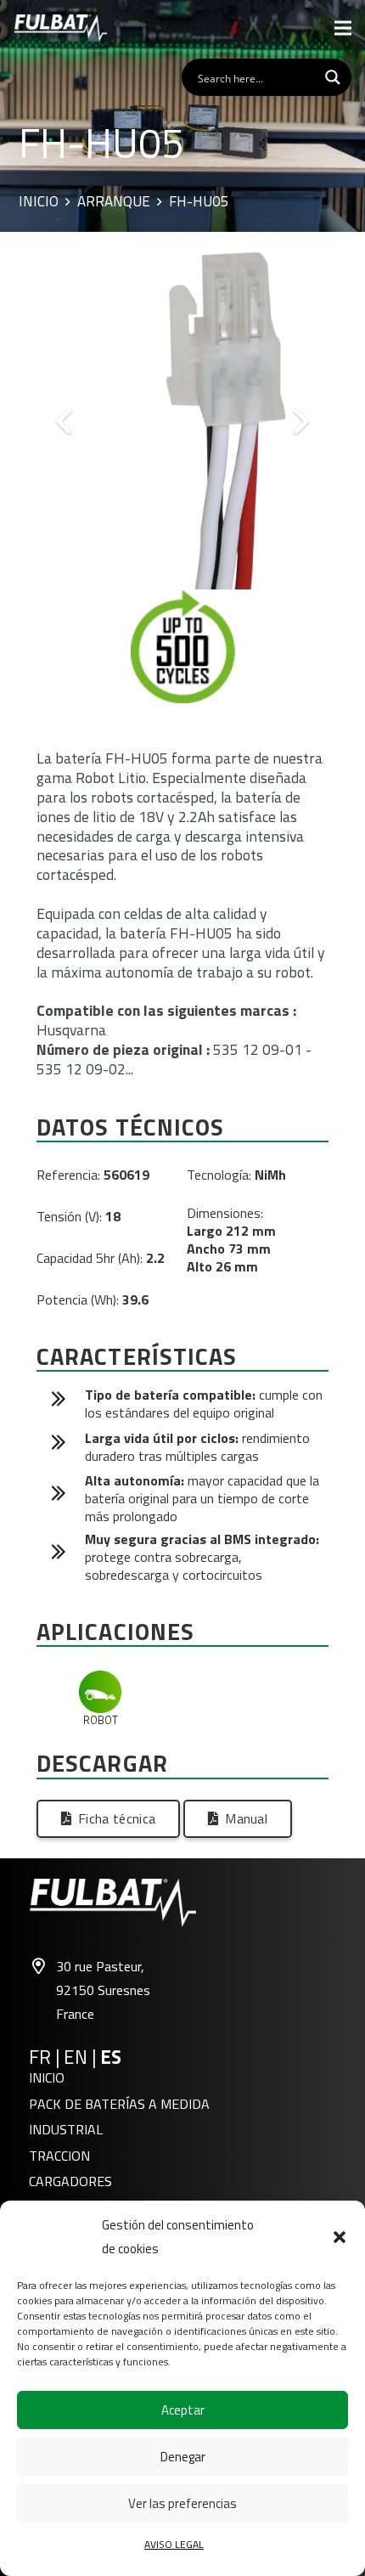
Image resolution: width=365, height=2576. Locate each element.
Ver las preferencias (182, 2503)
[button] (340, 2237)
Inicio (39, 202)
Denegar (183, 2457)
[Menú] (343, 28)
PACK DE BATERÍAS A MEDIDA (119, 2104)
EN (76, 2057)
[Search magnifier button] (333, 77)
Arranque (114, 202)
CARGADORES (70, 2181)
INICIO (47, 2077)
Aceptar (183, 2410)
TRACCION (59, 2156)
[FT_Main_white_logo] (60, 28)
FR (40, 2057)
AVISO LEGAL (174, 2544)
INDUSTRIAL (66, 2129)
